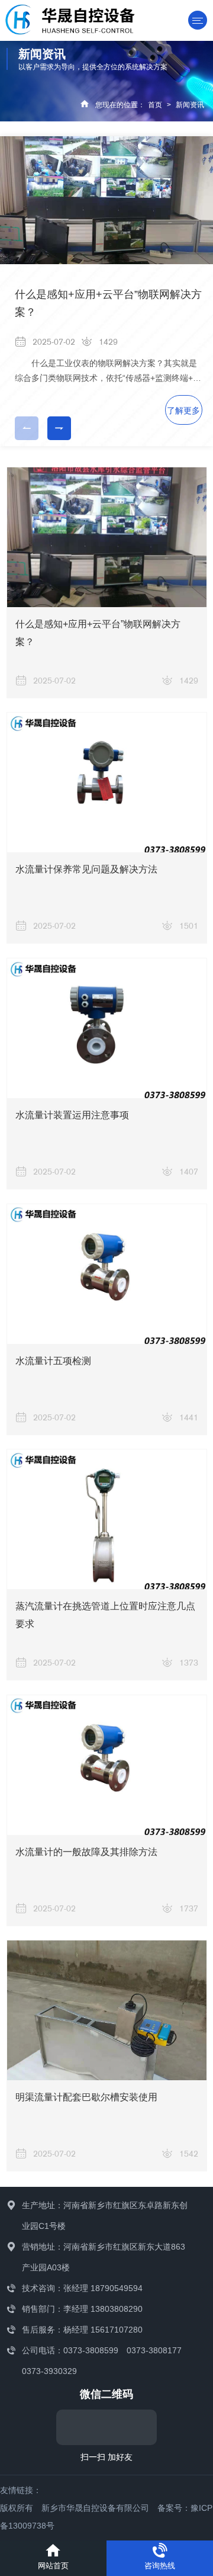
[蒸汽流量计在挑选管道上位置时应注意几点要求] (107, 1519)
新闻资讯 (190, 105)
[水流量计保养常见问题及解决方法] (107, 782)
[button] (59, 428)
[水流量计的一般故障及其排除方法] (107, 1765)
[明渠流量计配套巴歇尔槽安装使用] (107, 2010)
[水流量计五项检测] (107, 1274)
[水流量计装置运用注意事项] (107, 1028)
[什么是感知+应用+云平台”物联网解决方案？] (107, 537)
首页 (155, 105)
